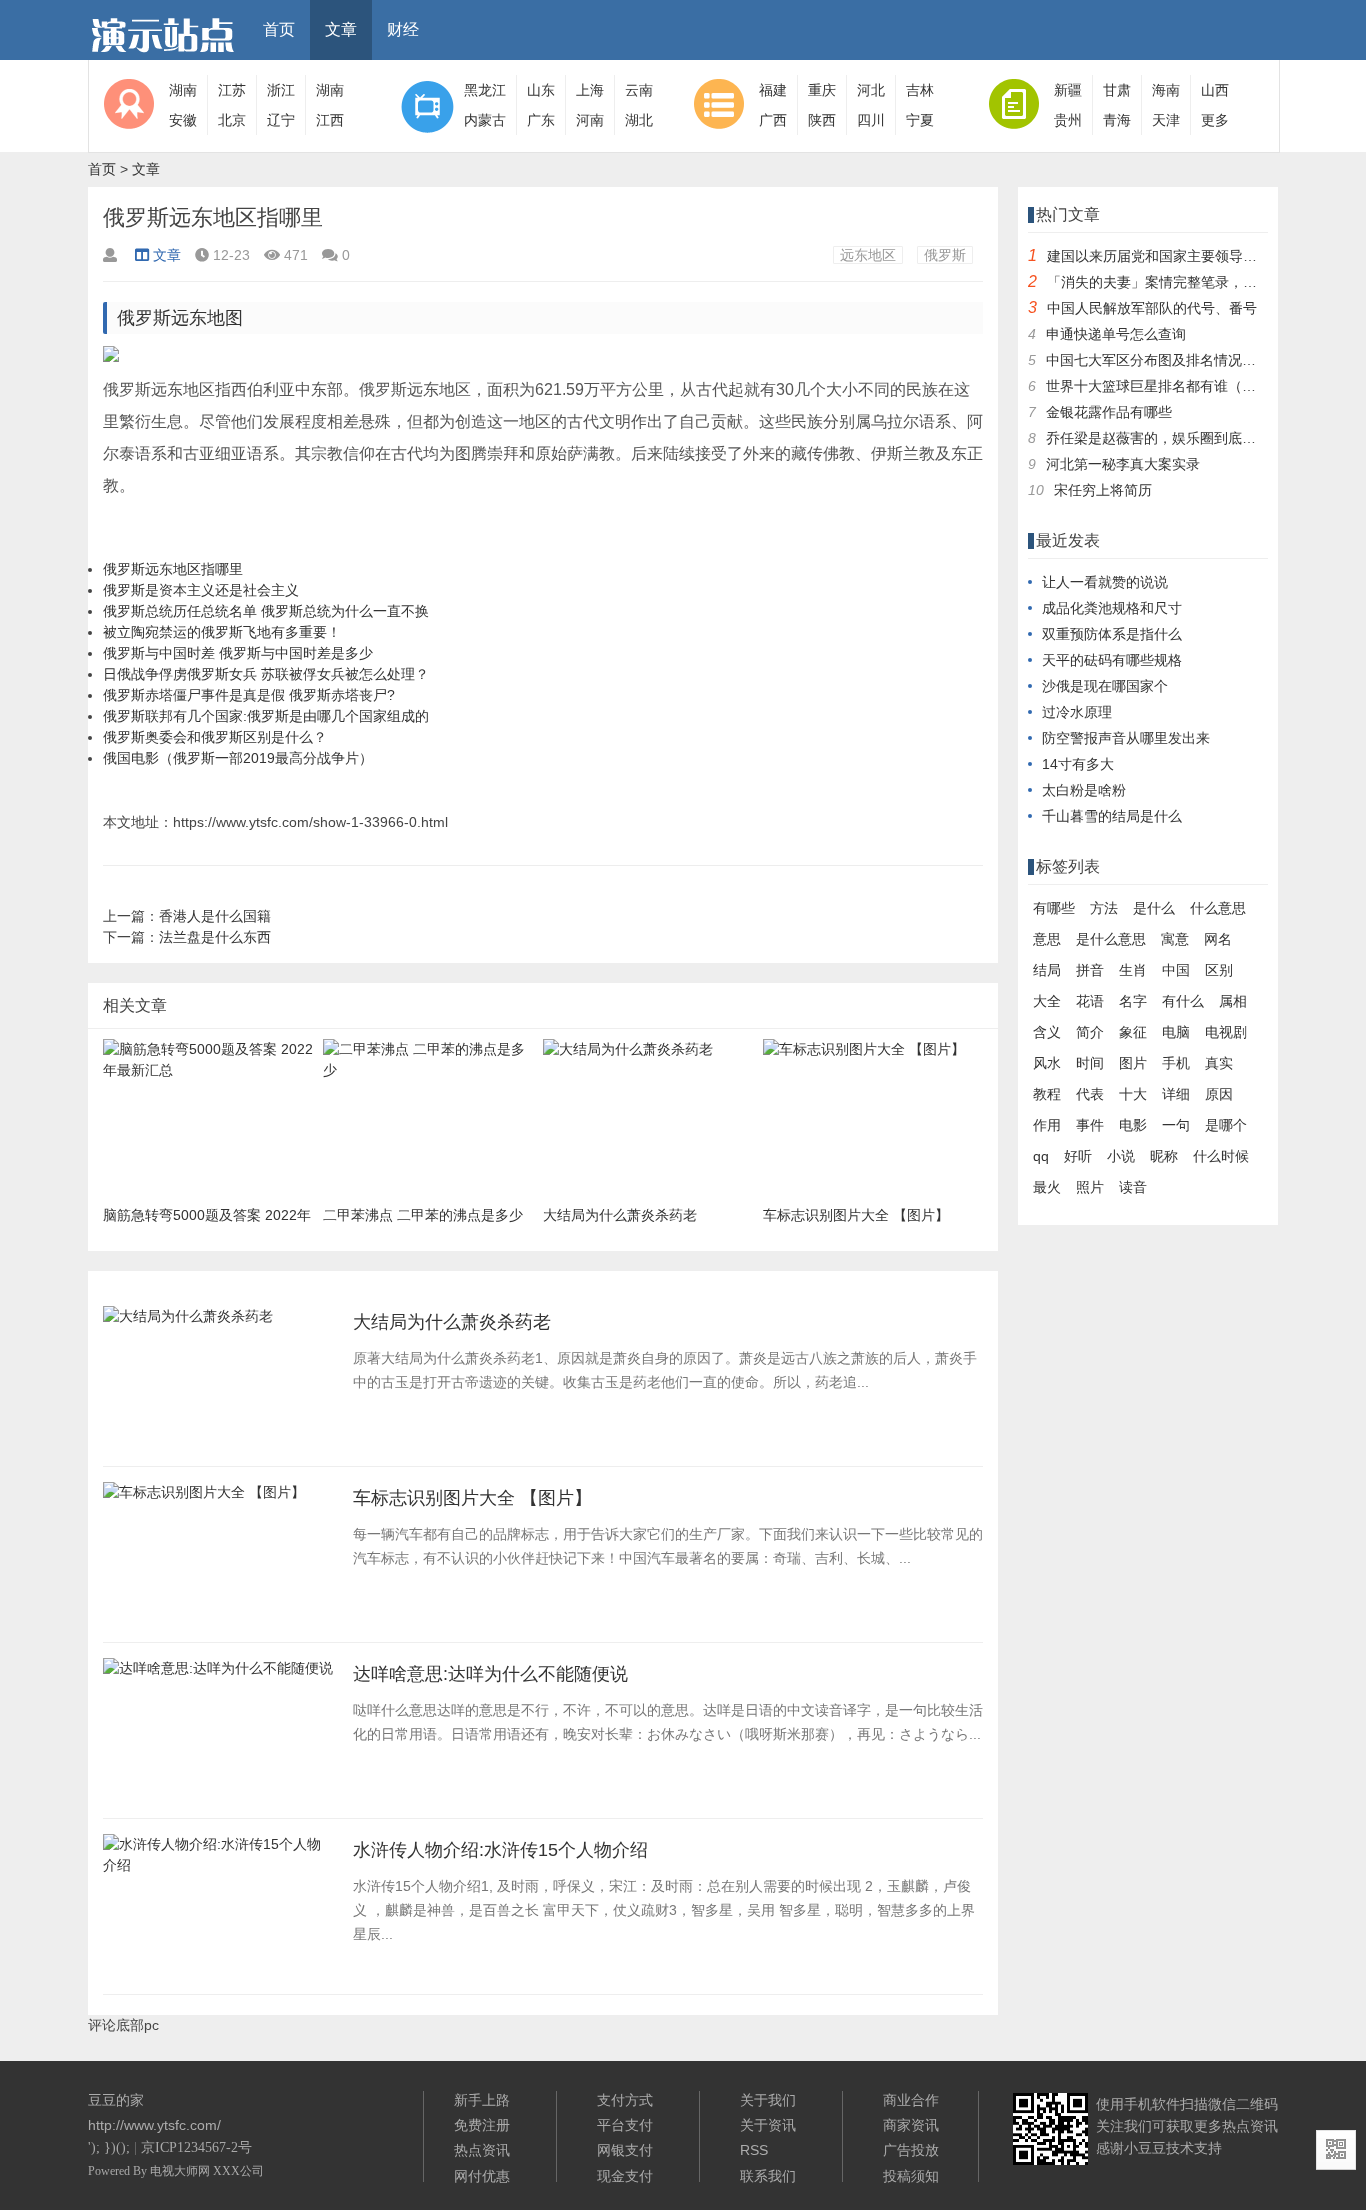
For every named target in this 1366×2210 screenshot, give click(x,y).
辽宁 (281, 120)
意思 (1047, 939)
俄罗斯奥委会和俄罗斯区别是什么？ (215, 737)
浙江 (281, 90)
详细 (1176, 1094)
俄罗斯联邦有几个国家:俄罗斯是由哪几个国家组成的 (266, 716)
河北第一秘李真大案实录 (1123, 464)
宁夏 (920, 120)
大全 (1047, 1001)
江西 (330, 120)
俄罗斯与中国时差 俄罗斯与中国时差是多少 (238, 653)
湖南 (183, 90)
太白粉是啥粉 (1084, 790)
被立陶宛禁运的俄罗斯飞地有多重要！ (222, 632)
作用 (1047, 1125)
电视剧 (1226, 1032)
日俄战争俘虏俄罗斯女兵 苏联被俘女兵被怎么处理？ (266, 674)
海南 (1166, 90)
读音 (1133, 1187)
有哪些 (1054, 908)
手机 (1176, 1063)
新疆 (1068, 90)
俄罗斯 (945, 255)
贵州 (1068, 120)
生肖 (1133, 970)
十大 (1133, 1094)
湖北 (639, 120)
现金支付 (625, 2176)
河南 (590, 120)
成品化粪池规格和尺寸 (1112, 608)
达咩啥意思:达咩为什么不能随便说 (490, 1674)
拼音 (1090, 970)
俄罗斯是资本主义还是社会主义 (201, 590)
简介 (1090, 1032)
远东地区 (868, 255)
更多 (1215, 120)
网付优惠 (482, 2176)
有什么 (1183, 1001)
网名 (1218, 939)
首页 (279, 29)
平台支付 (625, 2125)
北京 (232, 120)
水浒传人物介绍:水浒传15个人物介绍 (500, 1850)
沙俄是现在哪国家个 (1105, 686)
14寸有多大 (1078, 764)
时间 (1090, 1063)
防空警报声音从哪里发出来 (1126, 738)
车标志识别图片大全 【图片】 (472, 1498)
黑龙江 (485, 90)
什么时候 (1221, 1156)
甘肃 (1117, 90)
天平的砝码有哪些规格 (1112, 660)
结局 (1047, 970)
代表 (1090, 1094)
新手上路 (482, 2100)
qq (1041, 1156)
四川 (871, 120)
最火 (1047, 1187)
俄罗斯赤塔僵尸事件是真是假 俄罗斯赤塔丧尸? (249, 695)
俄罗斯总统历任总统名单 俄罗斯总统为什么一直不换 (266, 611)
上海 (590, 90)
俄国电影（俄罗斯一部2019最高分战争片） (238, 758)
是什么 (1154, 908)
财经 (403, 29)
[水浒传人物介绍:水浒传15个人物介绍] (218, 1871)
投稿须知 (911, 2176)
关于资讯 (768, 2125)
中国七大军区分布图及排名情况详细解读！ (1179, 360)
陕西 (822, 120)
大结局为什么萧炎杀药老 (452, 1322)
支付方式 (625, 2100)
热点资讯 (482, 2150)
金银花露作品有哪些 (1109, 412)
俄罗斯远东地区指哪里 (173, 569)
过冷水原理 (1077, 712)
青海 (1117, 120)
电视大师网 (181, 2171)
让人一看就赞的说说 (1105, 582)
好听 (1078, 1156)
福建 (773, 90)
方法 (1104, 908)
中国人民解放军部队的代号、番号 (1152, 308)
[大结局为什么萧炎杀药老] (188, 1322)
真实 (1219, 1063)
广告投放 (911, 2150)
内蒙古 (485, 120)
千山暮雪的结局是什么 (1112, 816)
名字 (1133, 1001)
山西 (1215, 90)
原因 (1219, 1094)
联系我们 (768, 2176)
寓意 (1175, 939)
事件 (1090, 1125)
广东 (541, 120)
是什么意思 (1111, 939)
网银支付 (625, 2150)
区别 (1219, 970)
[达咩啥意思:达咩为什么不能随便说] (218, 1674)
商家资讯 (911, 2125)
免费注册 (482, 2125)
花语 (1090, 1001)
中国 (1176, 970)
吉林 (920, 90)
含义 (1047, 1032)
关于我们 (768, 2100)
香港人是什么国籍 (215, 916)
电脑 (1176, 1032)
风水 (1047, 1063)
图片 (1133, 1063)
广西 (773, 120)
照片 (1090, 1187)
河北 (871, 90)
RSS (754, 2150)
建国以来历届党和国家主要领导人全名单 (1173, 256)
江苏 (232, 90)
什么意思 (1218, 908)
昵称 (1164, 1156)
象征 (1133, 1032)
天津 (1166, 120)
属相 (1233, 1001)
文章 (341, 29)
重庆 (822, 90)
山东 (541, 90)
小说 (1121, 1156)
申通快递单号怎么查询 (1116, 334)
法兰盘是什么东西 (215, 937)
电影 (1133, 1125)
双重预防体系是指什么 (1112, 634)
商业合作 (911, 2100)
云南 (639, 90)
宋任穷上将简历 (1103, 490)
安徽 (183, 120)
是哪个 (1226, 1125)
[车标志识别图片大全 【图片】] (204, 1498)
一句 (1176, 1125)
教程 (1047, 1094)
